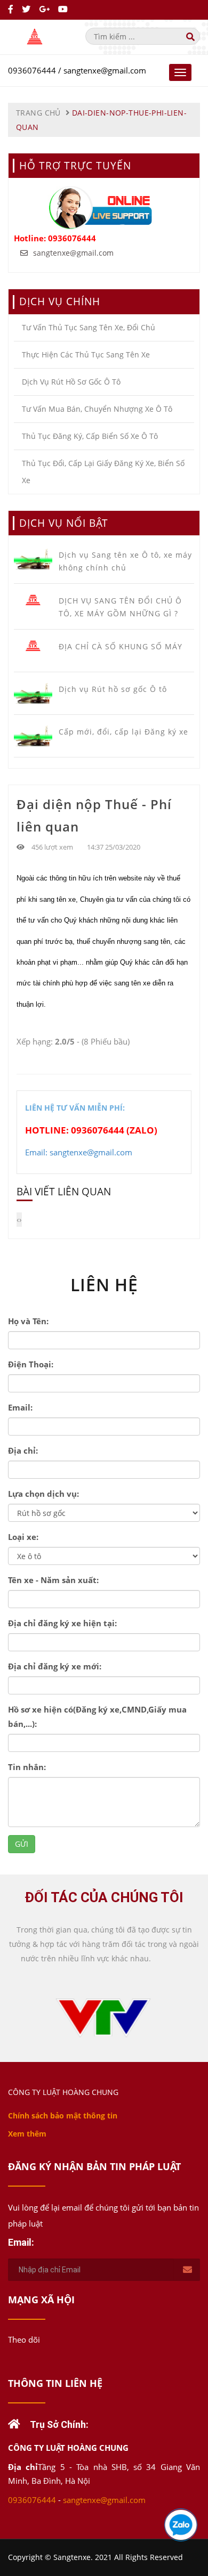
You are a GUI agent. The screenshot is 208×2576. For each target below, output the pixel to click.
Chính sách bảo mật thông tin (63, 2116)
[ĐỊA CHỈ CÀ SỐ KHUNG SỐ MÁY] (33, 646)
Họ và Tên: (28, 1321)
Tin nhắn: (27, 1767)
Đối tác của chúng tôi (104, 1897)
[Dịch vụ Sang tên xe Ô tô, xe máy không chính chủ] (33, 559)
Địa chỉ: (23, 1450)
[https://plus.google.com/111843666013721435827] (45, 9)
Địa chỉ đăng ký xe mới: (55, 1666)
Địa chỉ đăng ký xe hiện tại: (62, 1623)
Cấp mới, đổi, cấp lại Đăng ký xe (123, 732)
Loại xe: (23, 1537)
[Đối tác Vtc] (104, 2014)
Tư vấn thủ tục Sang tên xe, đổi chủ (89, 327)
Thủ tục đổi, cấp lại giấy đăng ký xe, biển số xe (103, 472)
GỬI (22, 1844)
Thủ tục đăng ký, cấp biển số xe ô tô (90, 436)
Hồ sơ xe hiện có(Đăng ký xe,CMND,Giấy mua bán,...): (97, 1717)
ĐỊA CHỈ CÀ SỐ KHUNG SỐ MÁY (121, 646)
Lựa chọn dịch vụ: (43, 1494)
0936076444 (72, 238)
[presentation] (18, 1220)
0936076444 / (36, 70)
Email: (20, 1407)
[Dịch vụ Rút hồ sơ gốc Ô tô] (33, 693)
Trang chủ (38, 113)
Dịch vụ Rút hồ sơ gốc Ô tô (71, 382)
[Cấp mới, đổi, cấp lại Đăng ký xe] (33, 736)
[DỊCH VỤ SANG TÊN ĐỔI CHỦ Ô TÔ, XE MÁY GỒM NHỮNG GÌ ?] (33, 600)
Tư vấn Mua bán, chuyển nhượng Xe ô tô (97, 409)
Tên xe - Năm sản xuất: (53, 1580)
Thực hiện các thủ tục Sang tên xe (86, 354)
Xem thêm (27, 2134)
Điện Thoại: (31, 1364)
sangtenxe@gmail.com (105, 70)
